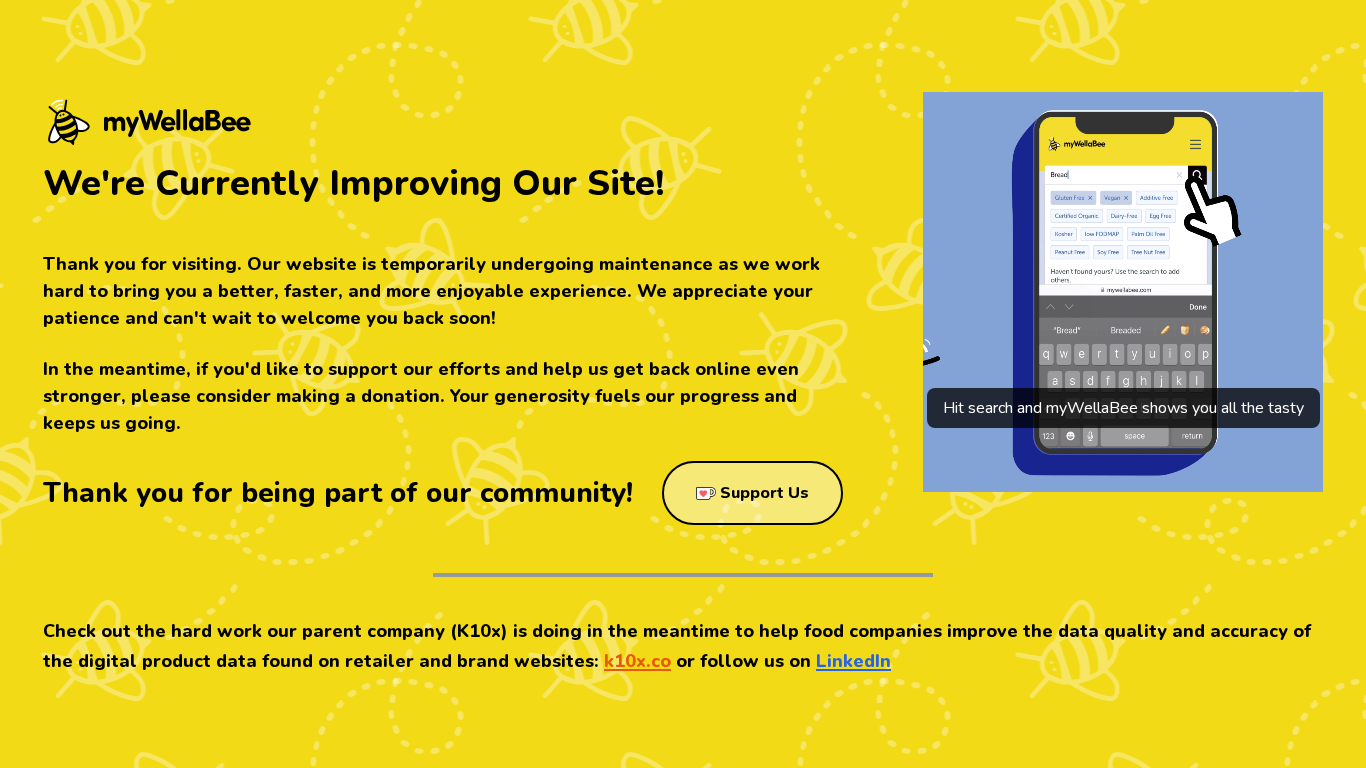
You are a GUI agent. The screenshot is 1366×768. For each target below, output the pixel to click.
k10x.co (637, 661)
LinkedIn (853, 661)
